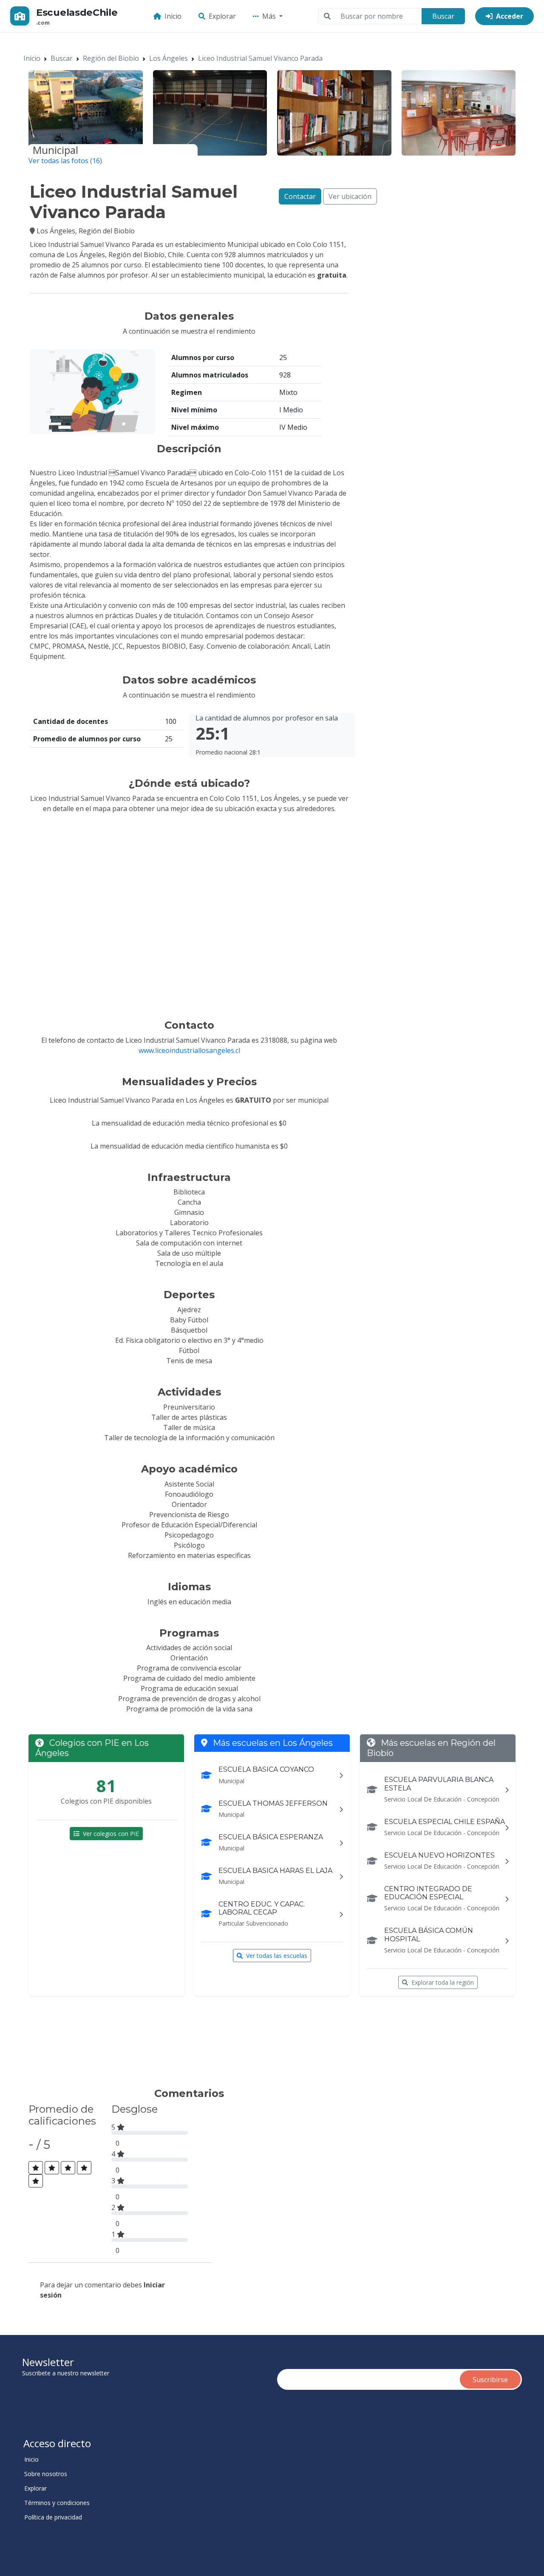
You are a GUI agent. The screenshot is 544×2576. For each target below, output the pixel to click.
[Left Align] (36, 2168)
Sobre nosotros (46, 2474)
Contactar (300, 196)
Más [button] (270, 16)
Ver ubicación (350, 196)
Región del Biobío (111, 58)
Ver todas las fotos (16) (65, 161)
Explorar (222, 16)
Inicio (173, 16)
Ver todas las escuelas (277, 1956)
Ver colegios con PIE (111, 1834)
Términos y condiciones (57, 2503)
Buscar (443, 16)
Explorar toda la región (443, 1982)
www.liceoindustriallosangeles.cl (189, 1050)
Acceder (510, 16)
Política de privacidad (53, 2517)
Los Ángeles (169, 58)
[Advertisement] (184, 2045)
